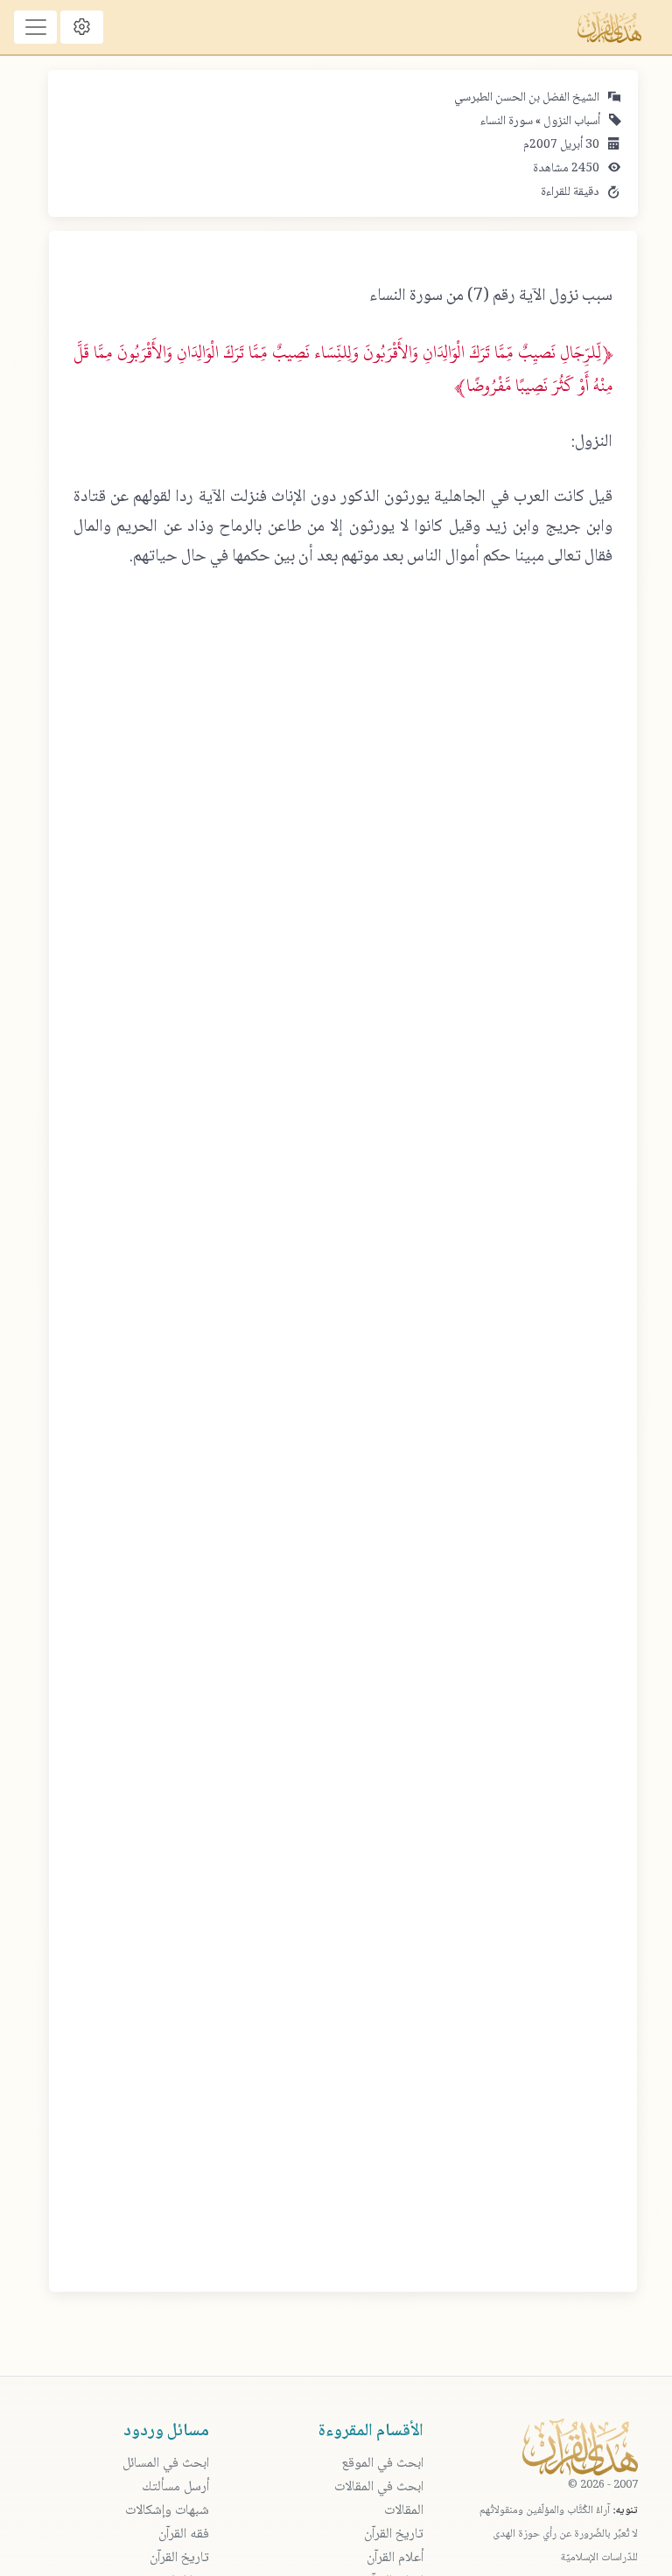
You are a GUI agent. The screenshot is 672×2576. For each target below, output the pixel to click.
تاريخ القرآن (394, 2534)
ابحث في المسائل (166, 2464)
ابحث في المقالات (379, 2487)
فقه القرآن (184, 2534)
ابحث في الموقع (382, 2464)
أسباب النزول (570, 122)
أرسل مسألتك (175, 2487)
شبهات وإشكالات (167, 2511)
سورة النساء (507, 122)
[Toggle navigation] (35, 27)
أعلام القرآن (395, 2558)
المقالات (404, 2511)
